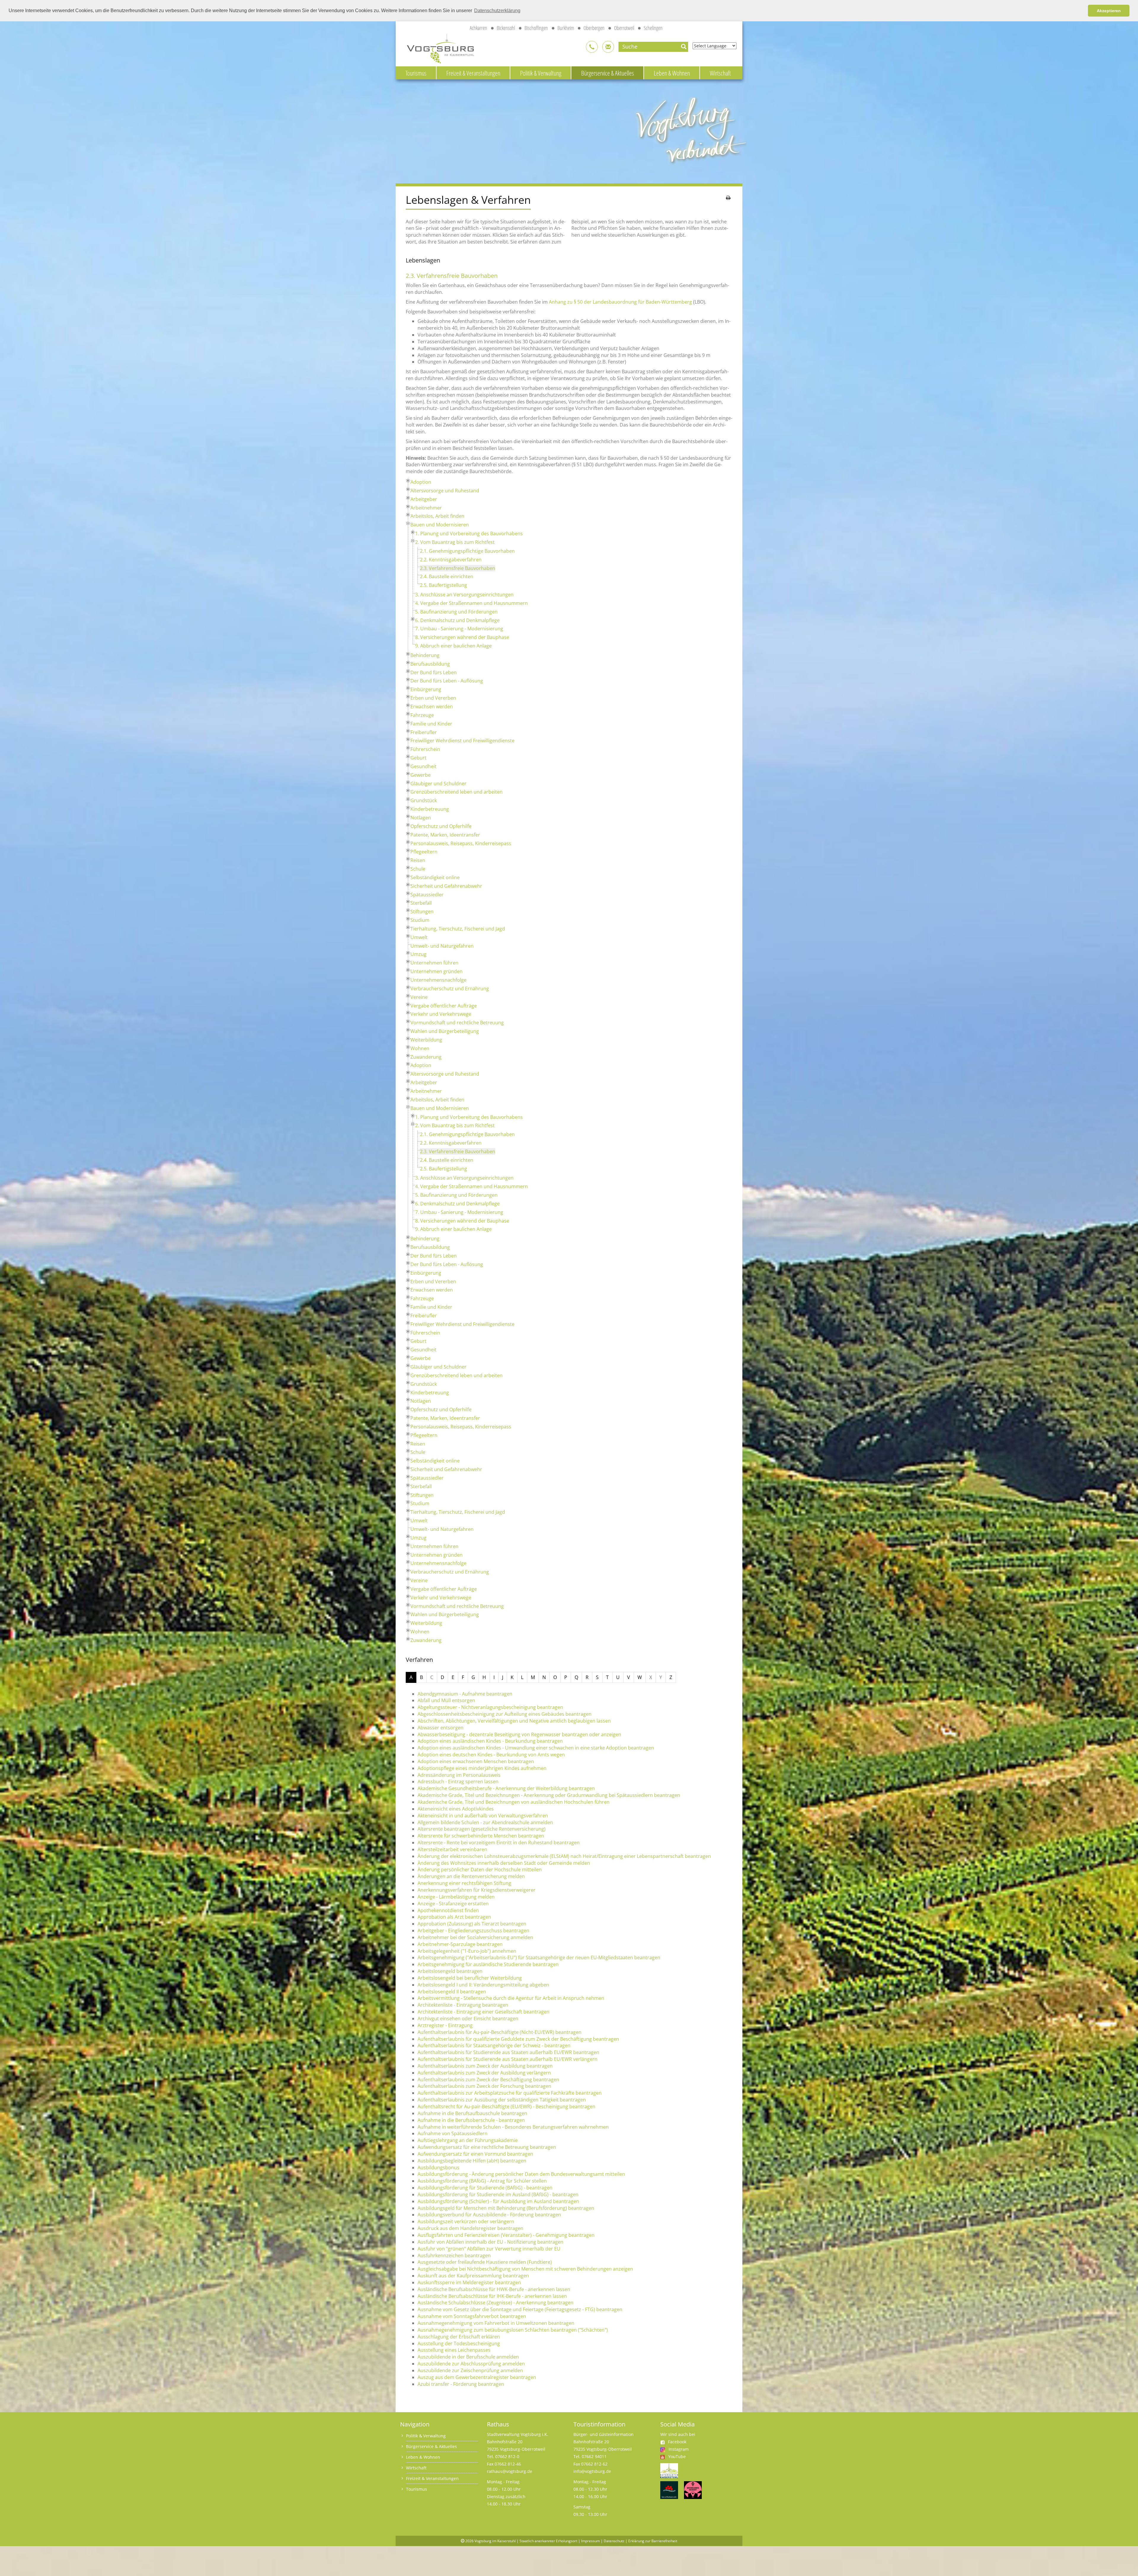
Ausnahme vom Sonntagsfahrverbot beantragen (472, 2316)
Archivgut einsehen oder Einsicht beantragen (468, 2018)
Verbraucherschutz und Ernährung (450, 989)
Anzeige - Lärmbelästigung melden (456, 1897)
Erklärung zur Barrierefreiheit (653, 2541)
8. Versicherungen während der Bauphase (462, 637)
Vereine (419, 997)
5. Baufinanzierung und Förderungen (456, 612)
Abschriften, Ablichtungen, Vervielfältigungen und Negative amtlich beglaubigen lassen (514, 1721)
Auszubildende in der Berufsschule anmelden (468, 2357)
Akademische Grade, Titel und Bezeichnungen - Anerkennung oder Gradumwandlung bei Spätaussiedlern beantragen (549, 1795)
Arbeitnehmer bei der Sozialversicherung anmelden (475, 1937)
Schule (418, 869)
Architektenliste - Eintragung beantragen (463, 2005)
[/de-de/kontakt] (592, 47)
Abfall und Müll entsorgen (446, 1700)
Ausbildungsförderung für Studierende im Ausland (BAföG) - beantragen (498, 2194)
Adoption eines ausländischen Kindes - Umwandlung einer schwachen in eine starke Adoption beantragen (536, 1748)
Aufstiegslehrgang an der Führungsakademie (468, 2140)
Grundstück (424, 800)
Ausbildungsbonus (438, 2168)
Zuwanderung (426, 1057)
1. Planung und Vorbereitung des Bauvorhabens (469, 534)
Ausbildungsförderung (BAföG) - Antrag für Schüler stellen (482, 2181)
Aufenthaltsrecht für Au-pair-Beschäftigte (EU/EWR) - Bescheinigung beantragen (506, 2106)
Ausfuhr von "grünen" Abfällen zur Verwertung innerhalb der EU (489, 2249)
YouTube (677, 2456)
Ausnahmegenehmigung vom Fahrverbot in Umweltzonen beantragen (496, 2323)
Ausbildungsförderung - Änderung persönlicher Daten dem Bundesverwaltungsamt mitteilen (521, 2174)
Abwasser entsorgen (441, 1728)
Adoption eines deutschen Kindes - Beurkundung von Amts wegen (491, 1755)
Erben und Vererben (433, 698)
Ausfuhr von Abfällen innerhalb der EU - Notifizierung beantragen (490, 2242)
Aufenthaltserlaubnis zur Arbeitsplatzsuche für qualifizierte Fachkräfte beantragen (510, 2093)
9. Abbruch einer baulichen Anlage (453, 646)
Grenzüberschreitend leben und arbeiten (457, 792)
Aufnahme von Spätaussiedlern (453, 2133)
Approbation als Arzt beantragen (454, 1917)
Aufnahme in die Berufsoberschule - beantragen (471, 2120)
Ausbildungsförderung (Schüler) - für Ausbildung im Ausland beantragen (498, 2201)
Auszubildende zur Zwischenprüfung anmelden (470, 2370)
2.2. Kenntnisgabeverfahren (451, 560)
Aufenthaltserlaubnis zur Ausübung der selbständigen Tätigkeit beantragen (502, 2100)
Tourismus (416, 73)
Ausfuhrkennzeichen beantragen (454, 2255)
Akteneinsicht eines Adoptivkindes (456, 1809)
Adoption (421, 482)
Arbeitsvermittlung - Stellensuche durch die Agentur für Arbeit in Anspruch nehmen (511, 1998)
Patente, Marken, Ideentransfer (445, 835)
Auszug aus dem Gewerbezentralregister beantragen (477, 2377)
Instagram (679, 2449)
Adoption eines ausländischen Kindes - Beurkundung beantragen (490, 1741)
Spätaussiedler (427, 895)
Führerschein (425, 749)
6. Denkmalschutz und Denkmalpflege (457, 620)
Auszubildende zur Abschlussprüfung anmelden (471, 2364)
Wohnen (420, 1048)
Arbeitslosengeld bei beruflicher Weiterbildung (470, 1978)
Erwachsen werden (432, 707)
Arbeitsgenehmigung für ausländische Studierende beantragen (488, 1964)
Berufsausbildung (430, 664)
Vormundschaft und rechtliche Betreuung (457, 1023)
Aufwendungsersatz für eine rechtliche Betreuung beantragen (487, 2147)
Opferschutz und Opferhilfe (441, 826)
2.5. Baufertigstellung (443, 585)
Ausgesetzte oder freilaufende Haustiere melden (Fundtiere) (485, 2262)
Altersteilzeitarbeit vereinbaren (452, 1849)
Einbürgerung (426, 689)
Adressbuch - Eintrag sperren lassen (458, 1782)
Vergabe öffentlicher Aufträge (444, 1006)
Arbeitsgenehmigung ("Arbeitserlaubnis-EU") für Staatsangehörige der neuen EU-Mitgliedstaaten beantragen (539, 1957)
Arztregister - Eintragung (445, 2025)
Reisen (418, 860)
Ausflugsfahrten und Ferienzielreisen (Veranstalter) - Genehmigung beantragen (506, 2235)
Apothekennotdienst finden (448, 1910)
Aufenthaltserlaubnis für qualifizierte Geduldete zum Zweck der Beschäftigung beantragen (518, 2039)
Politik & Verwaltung (541, 73)
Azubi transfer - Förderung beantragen (461, 2384)
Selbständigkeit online (435, 877)
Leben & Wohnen (672, 73)
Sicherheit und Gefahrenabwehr (446, 886)
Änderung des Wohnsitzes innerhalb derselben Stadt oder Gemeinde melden (504, 1863)
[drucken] (728, 198)
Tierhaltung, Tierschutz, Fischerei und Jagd (458, 929)
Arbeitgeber (424, 499)
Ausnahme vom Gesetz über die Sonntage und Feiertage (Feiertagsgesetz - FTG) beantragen (520, 2309)
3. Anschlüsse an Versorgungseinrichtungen (464, 595)
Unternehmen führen (434, 963)
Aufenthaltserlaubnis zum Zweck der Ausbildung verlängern (484, 2073)
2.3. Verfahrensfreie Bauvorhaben (458, 568)
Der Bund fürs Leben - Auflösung (447, 681)
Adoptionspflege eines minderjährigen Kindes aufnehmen (482, 1768)
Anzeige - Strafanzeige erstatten (453, 1904)
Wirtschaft (720, 73)
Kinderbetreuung (430, 809)
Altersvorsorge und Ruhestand (445, 491)
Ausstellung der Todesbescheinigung (459, 2343)
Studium (420, 920)
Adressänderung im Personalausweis (459, 1775)
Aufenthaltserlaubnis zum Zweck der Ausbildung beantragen (485, 2066)
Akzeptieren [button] (1109, 11)
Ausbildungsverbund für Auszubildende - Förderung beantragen (489, 2215)
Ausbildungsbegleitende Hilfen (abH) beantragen (472, 2161)
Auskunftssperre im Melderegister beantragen (469, 2282)
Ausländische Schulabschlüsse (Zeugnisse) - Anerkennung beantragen (496, 2303)
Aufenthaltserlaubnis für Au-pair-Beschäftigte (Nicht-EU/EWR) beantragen (500, 2032)
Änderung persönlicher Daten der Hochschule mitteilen (480, 1869)
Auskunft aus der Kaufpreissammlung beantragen (473, 2276)
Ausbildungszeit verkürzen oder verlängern (466, 2221)
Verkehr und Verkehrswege (441, 1014)
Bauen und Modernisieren (440, 525)
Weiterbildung (426, 1040)
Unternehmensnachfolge (438, 980)
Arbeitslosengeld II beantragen (452, 1992)
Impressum (590, 2541)
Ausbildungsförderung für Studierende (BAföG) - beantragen (485, 2188)
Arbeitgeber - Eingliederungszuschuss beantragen (473, 1931)
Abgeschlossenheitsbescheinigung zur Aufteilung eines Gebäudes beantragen (505, 1714)
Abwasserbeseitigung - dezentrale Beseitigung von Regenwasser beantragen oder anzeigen (519, 1734)
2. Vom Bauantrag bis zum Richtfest (455, 542)
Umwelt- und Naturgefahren (442, 946)
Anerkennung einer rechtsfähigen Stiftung (464, 1883)
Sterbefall (421, 903)
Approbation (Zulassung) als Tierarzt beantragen (472, 1924)
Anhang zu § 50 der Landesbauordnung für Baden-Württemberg (621, 302)
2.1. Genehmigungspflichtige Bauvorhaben (467, 551)
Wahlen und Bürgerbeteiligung (445, 1031)
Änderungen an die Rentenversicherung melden (471, 1876)
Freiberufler (424, 732)
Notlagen (421, 818)
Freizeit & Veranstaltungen (473, 73)
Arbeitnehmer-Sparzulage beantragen (460, 1944)
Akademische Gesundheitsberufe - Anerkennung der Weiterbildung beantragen (506, 1788)
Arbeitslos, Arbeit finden (437, 516)
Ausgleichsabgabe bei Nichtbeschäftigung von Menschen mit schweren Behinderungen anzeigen (525, 2269)
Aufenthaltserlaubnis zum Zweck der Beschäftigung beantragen (488, 2080)
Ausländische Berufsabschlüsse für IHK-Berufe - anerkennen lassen (492, 2296)
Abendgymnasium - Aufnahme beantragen (465, 1694)
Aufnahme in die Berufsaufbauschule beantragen (472, 2113)
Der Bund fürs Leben (434, 672)
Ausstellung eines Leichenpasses (454, 2350)
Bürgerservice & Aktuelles (608, 73)
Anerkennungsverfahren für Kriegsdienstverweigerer (477, 1890)
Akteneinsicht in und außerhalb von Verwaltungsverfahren (483, 1816)
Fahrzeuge (422, 715)
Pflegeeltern (424, 852)
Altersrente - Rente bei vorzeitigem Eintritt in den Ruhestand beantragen (499, 1843)
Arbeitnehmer (426, 508)
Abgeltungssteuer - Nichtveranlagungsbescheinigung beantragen (490, 1707)
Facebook (677, 2442)
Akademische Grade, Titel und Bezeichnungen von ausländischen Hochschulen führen (514, 1802)
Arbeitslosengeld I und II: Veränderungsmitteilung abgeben (483, 1985)
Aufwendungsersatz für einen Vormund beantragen (475, 2154)
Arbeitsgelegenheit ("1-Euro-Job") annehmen (467, 1951)
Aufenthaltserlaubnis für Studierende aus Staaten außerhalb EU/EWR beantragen (508, 2052)
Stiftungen (422, 911)
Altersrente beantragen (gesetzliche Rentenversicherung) (482, 1829)
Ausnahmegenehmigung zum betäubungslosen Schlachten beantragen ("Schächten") (513, 2330)
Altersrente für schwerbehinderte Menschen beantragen (481, 1836)
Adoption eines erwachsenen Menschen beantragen (476, 1761)
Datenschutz (614, 2541)
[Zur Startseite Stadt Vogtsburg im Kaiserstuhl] (437, 48)
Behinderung (425, 655)
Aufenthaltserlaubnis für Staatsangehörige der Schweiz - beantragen (494, 2045)
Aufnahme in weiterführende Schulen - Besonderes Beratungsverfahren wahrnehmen (513, 2127)
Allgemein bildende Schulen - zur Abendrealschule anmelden (485, 1822)
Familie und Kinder (431, 724)
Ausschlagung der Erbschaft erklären (459, 2337)
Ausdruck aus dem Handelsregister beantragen (470, 2228)
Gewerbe (421, 775)
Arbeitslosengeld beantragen (450, 1971)
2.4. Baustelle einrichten (447, 576)
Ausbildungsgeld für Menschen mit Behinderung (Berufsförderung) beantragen (506, 2208)
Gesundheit (423, 766)
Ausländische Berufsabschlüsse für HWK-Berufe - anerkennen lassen (494, 2289)
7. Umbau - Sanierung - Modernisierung (459, 629)
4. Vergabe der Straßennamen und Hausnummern (471, 603)
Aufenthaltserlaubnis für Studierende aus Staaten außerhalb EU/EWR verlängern (508, 2059)
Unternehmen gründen (437, 971)
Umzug (418, 954)
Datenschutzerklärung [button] (497, 11)
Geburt (418, 758)
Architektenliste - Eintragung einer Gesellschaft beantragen (484, 2012)
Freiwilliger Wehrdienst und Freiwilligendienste (462, 741)
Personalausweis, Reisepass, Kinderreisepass (461, 843)
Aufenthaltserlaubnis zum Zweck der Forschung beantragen (484, 2086)
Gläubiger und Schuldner (438, 784)
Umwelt (419, 937)
